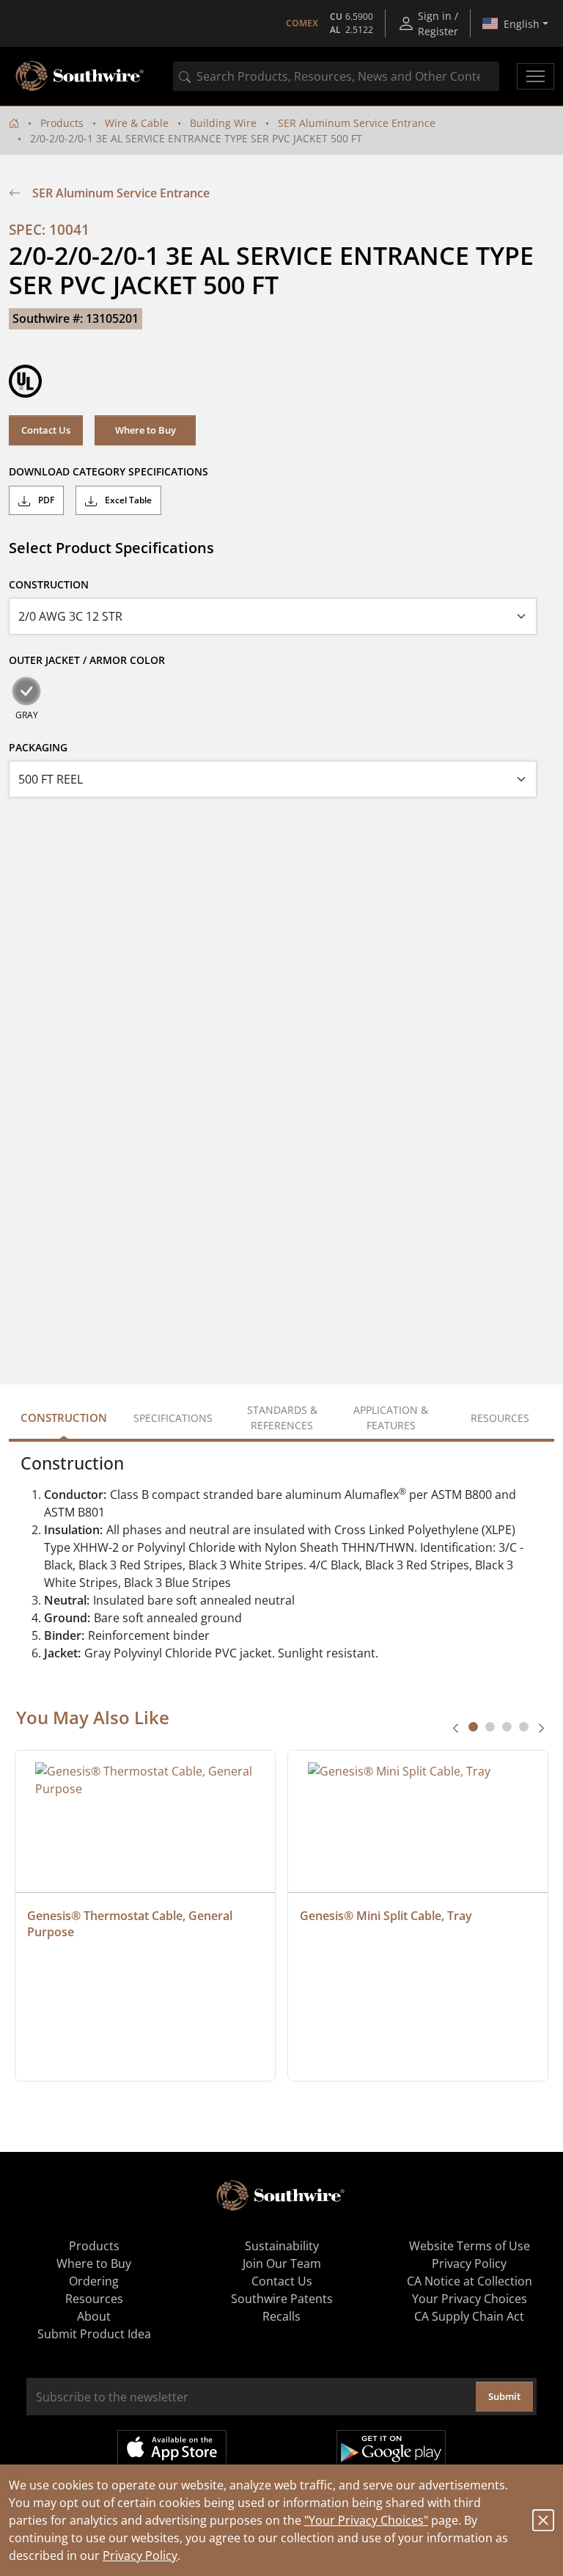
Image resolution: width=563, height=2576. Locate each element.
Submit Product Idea (94, 2334)
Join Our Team (282, 2263)
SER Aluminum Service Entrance (357, 123)
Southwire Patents (282, 2299)
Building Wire (223, 123)
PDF (45, 500)
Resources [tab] (500, 1418)
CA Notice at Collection (470, 2281)
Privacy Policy (140, 2555)
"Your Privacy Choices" (366, 2520)
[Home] (14, 123)
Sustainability (282, 2246)
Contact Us (46, 430)
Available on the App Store (172, 2448)
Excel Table (127, 500)
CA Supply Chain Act (469, 2316)
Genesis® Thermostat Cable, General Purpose (131, 1924)
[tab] (473, 1727)
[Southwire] (81, 76)
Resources (94, 2299)
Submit (504, 2396)
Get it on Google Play (391, 2448)
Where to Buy (146, 430)
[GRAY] (26, 691)
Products (62, 123)
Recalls (281, 2316)
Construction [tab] (64, 1417)
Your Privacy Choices (470, 2299)
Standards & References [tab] (282, 1417)
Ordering (94, 2281)
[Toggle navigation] (536, 76)
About (94, 2316)
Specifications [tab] (173, 1418)
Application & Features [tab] (391, 1417)
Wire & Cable (137, 123)
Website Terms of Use (470, 2246)
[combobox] (336, 76)
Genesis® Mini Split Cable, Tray (386, 1916)
